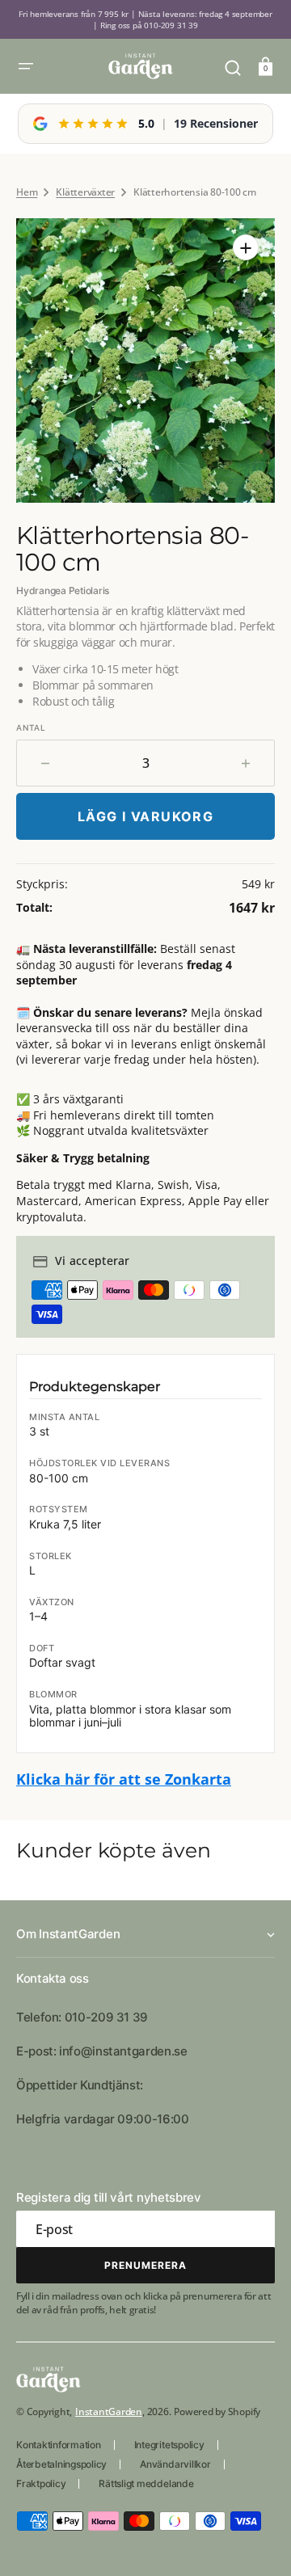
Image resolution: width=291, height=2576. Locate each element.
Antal (31, 727)
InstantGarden (109, 2412)
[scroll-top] (257, 2542)
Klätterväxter (85, 192)
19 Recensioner (216, 123)
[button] (26, 66)
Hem (27, 192)
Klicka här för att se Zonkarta (124, 1779)
